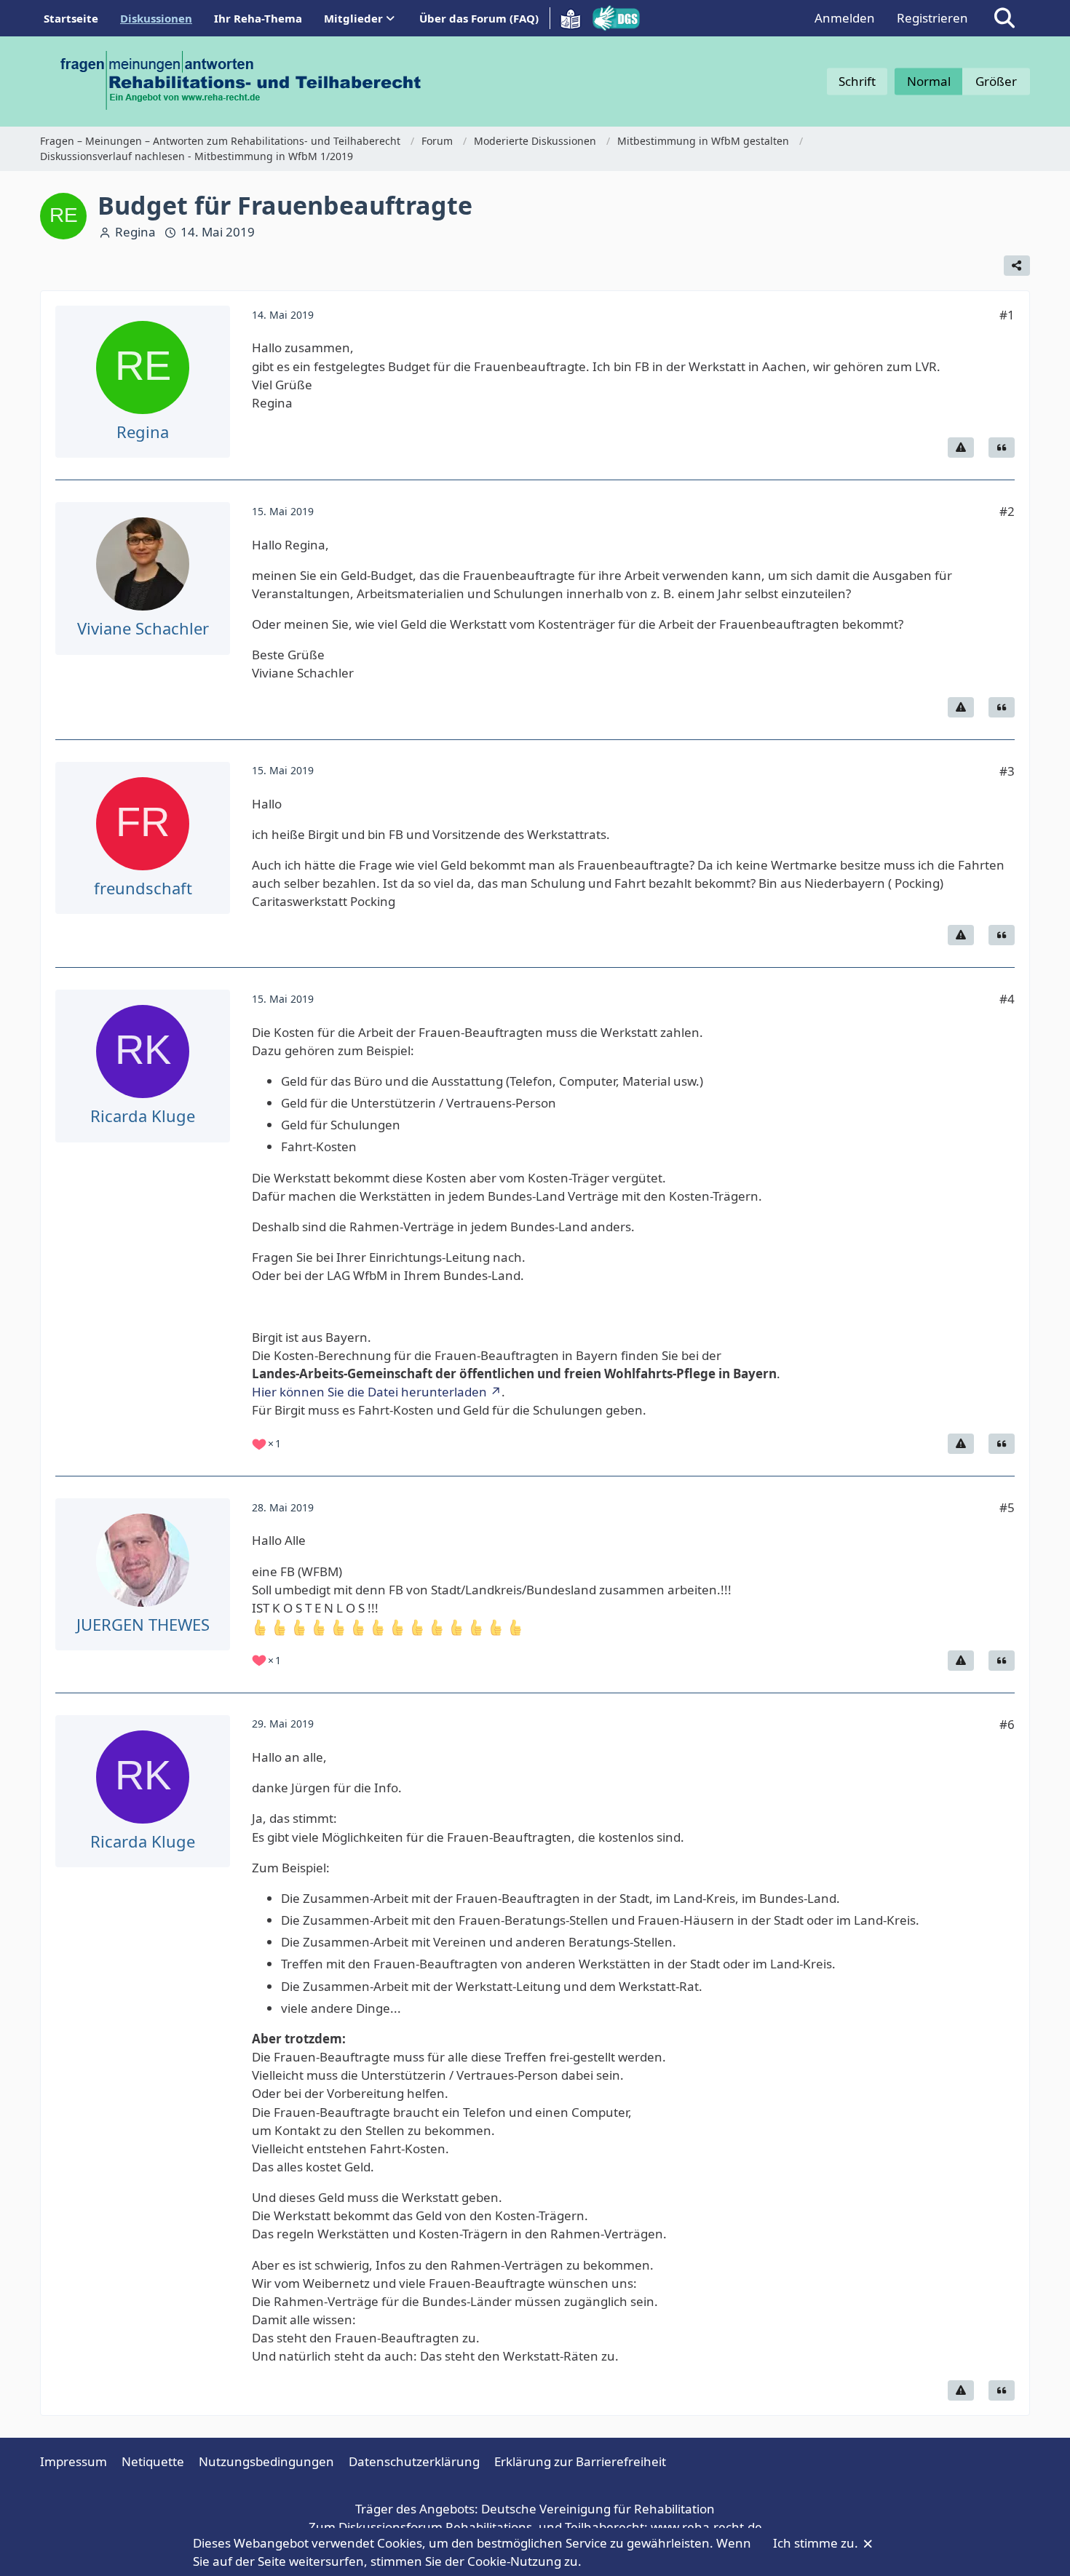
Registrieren (932, 18)
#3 (1007, 771)
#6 (1007, 1724)
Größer (996, 81)
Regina (135, 232)
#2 (1007, 511)
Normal (929, 81)
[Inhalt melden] (961, 448)
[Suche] (1004, 18)
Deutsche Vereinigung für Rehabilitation (598, 2509)
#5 (1007, 1507)
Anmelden (845, 18)
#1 (1007, 315)
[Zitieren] (1002, 448)
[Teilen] (1017, 266)
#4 (1007, 999)
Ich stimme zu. (817, 2543)
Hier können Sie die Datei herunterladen (369, 1392)
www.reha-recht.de (706, 2527)
